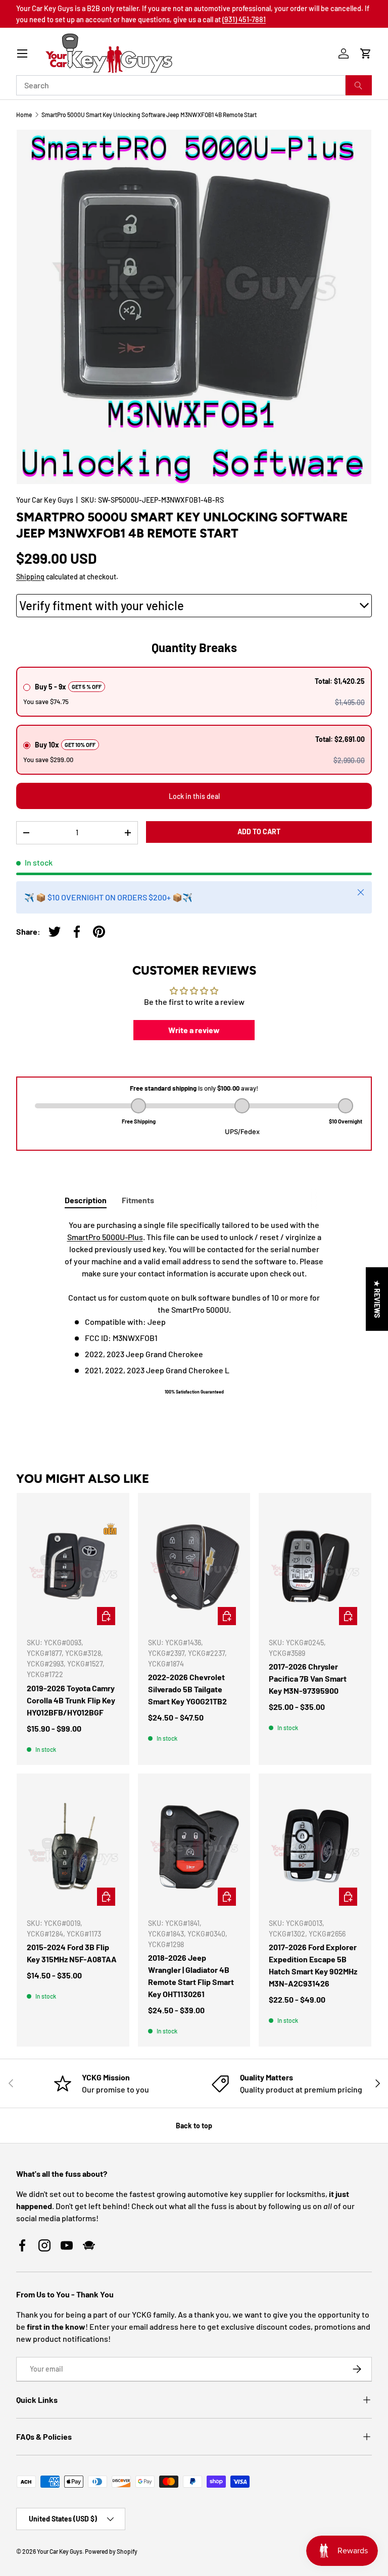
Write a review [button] (194, 1030)
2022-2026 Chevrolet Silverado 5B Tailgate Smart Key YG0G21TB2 (187, 1689)
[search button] (359, 85)
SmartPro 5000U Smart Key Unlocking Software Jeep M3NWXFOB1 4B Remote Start (149, 115)
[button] (366, 53)
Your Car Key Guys (45, 500)
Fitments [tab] (138, 1200)
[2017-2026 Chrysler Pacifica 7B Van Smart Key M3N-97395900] (315, 1566)
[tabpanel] (194, 1312)
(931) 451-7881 (244, 19)
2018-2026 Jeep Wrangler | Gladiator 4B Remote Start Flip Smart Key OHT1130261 (191, 1976)
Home (24, 115)
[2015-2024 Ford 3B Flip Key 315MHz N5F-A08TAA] (73, 1847)
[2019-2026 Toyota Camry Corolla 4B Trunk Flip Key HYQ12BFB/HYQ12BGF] (73, 1566)
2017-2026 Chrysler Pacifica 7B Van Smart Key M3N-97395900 (308, 1678)
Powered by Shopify (111, 2551)
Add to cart (259, 831)
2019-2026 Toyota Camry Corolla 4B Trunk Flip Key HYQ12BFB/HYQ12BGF (71, 1700)
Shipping (30, 577)
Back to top (194, 2126)
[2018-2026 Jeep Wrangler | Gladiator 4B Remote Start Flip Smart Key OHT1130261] (194, 1847)
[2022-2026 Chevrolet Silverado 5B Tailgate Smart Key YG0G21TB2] (194, 1566)
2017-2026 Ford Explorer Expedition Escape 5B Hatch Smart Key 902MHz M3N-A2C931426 (313, 1965)
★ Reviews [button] (377, 1299)
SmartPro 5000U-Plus (105, 1237)
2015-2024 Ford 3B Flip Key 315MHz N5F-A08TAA (72, 1953)
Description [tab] (86, 1200)
